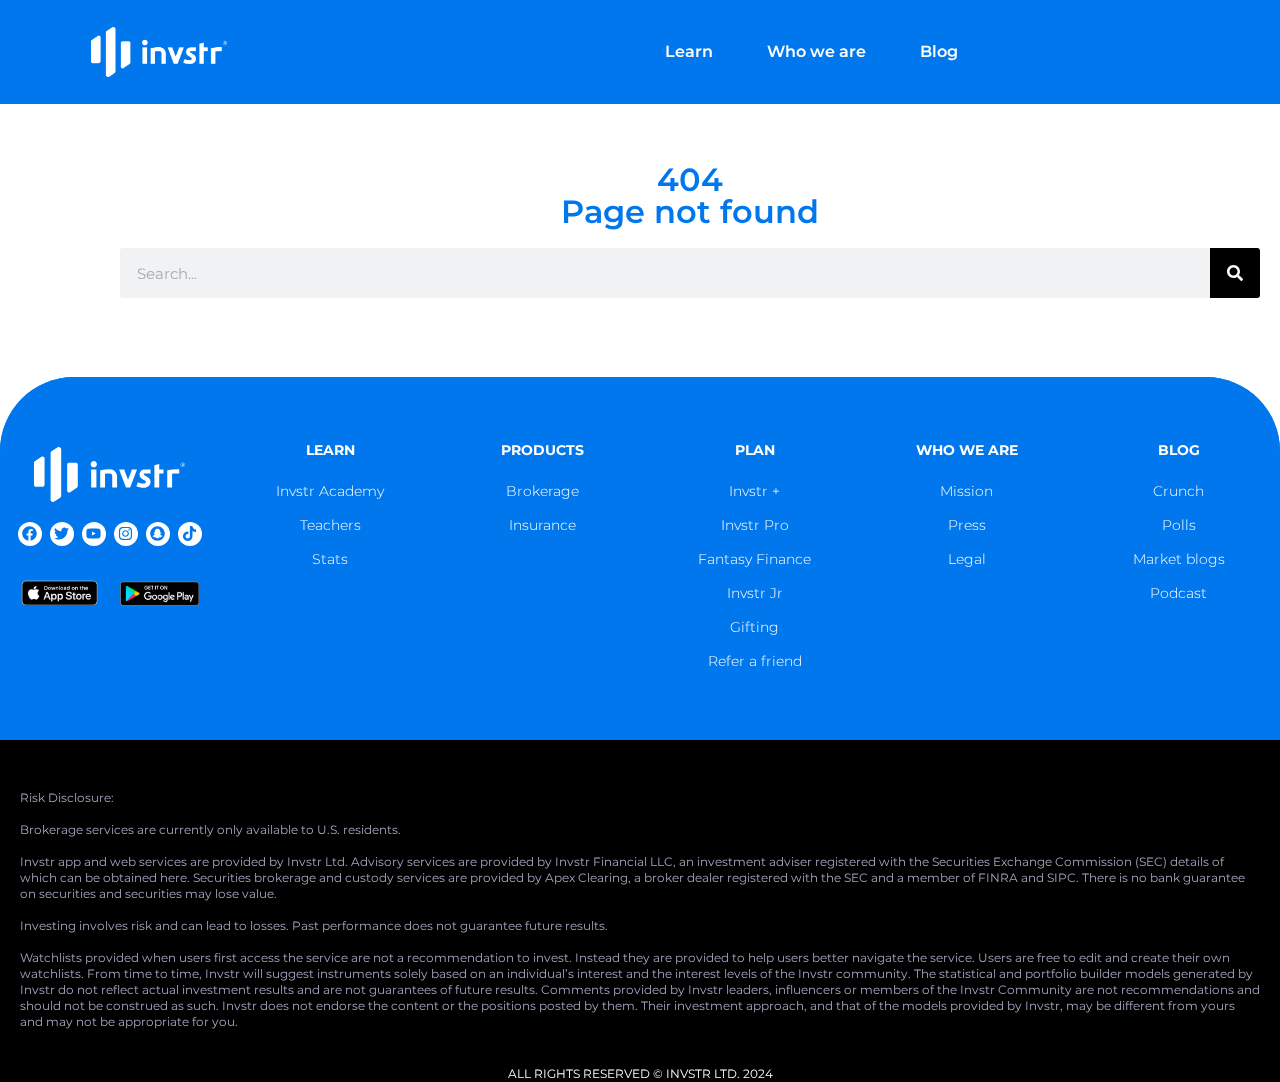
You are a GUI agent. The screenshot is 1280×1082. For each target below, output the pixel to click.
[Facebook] (30, 534)
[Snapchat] (158, 534)
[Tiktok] (190, 534)
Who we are (816, 51)
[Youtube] (94, 534)
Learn (689, 51)
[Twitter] (62, 534)
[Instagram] (126, 534)
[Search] (1235, 273)
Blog (939, 51)
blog (1179, 450)
